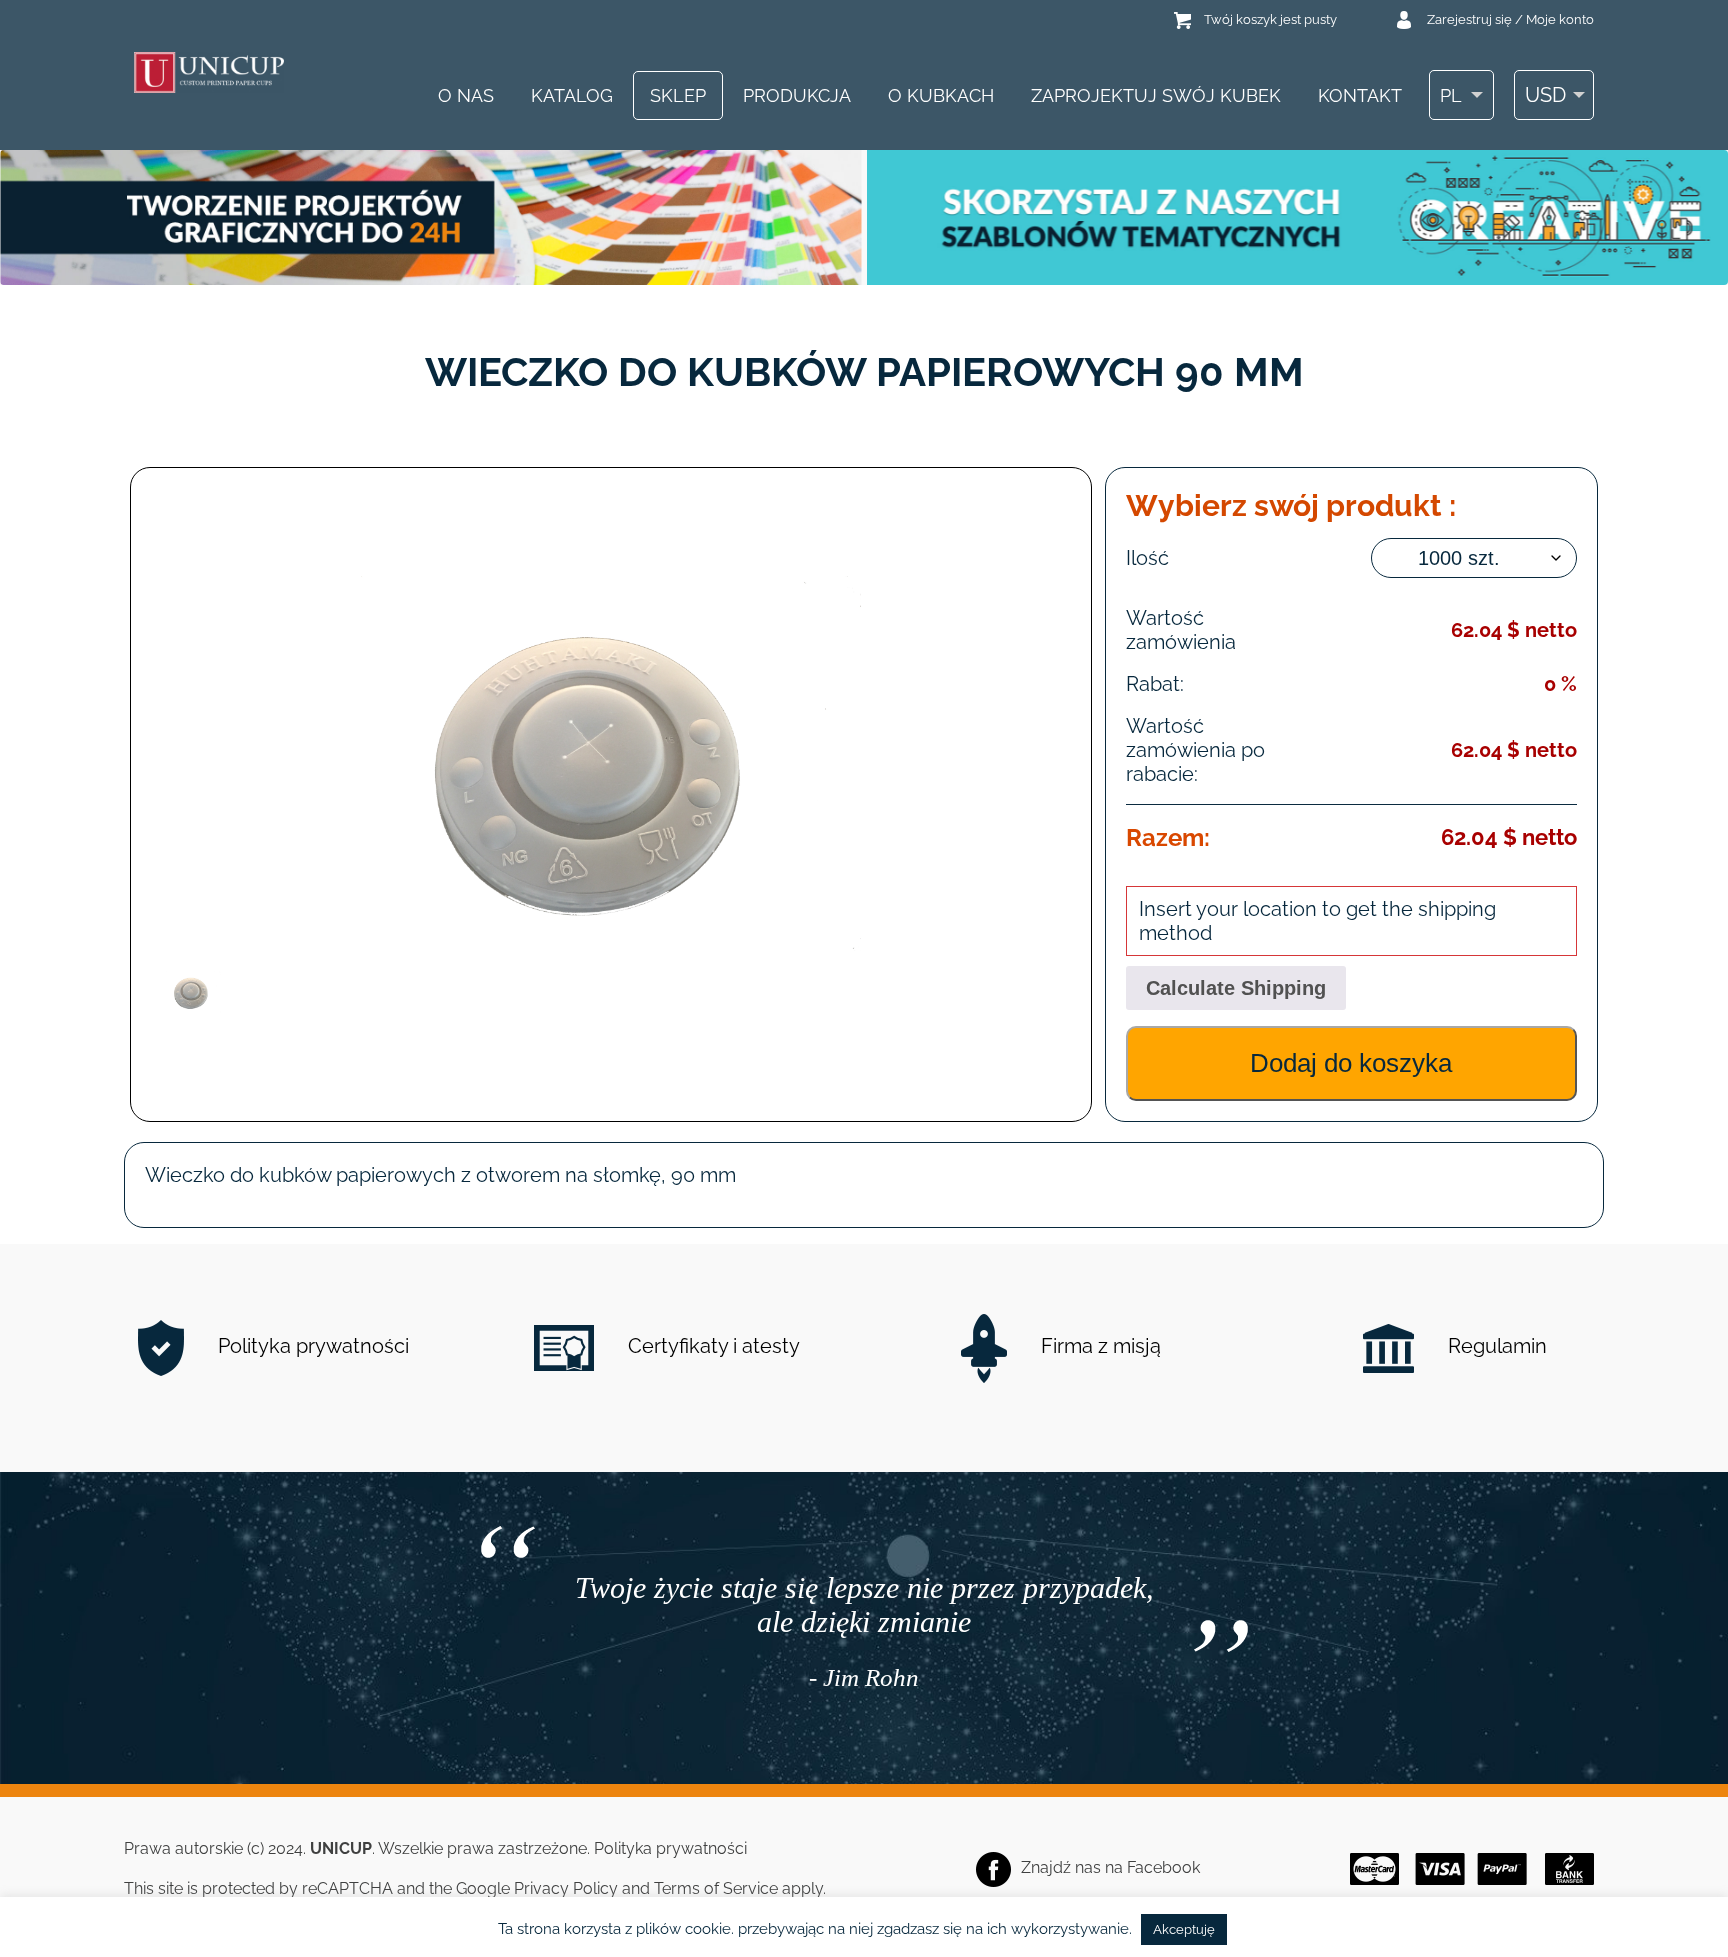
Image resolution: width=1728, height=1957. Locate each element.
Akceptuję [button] (1184, 1929)
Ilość (1147, 558)
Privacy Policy (566, 1888)
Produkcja (797, 95)
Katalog (572, 95)
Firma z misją (1098, 1346)
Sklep (678, 95)
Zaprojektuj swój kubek (1156, 95)
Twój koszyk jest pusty (1270, 19)
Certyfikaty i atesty (711, 1346)
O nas (466, 95)
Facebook (1163, 1867)
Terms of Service (716, 1888)
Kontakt (1360, 95)
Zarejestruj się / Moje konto (1510, 19)
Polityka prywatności (311, 1346)
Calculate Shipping (1236, 988)
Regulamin (1495, 1346)
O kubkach (941, 95)
